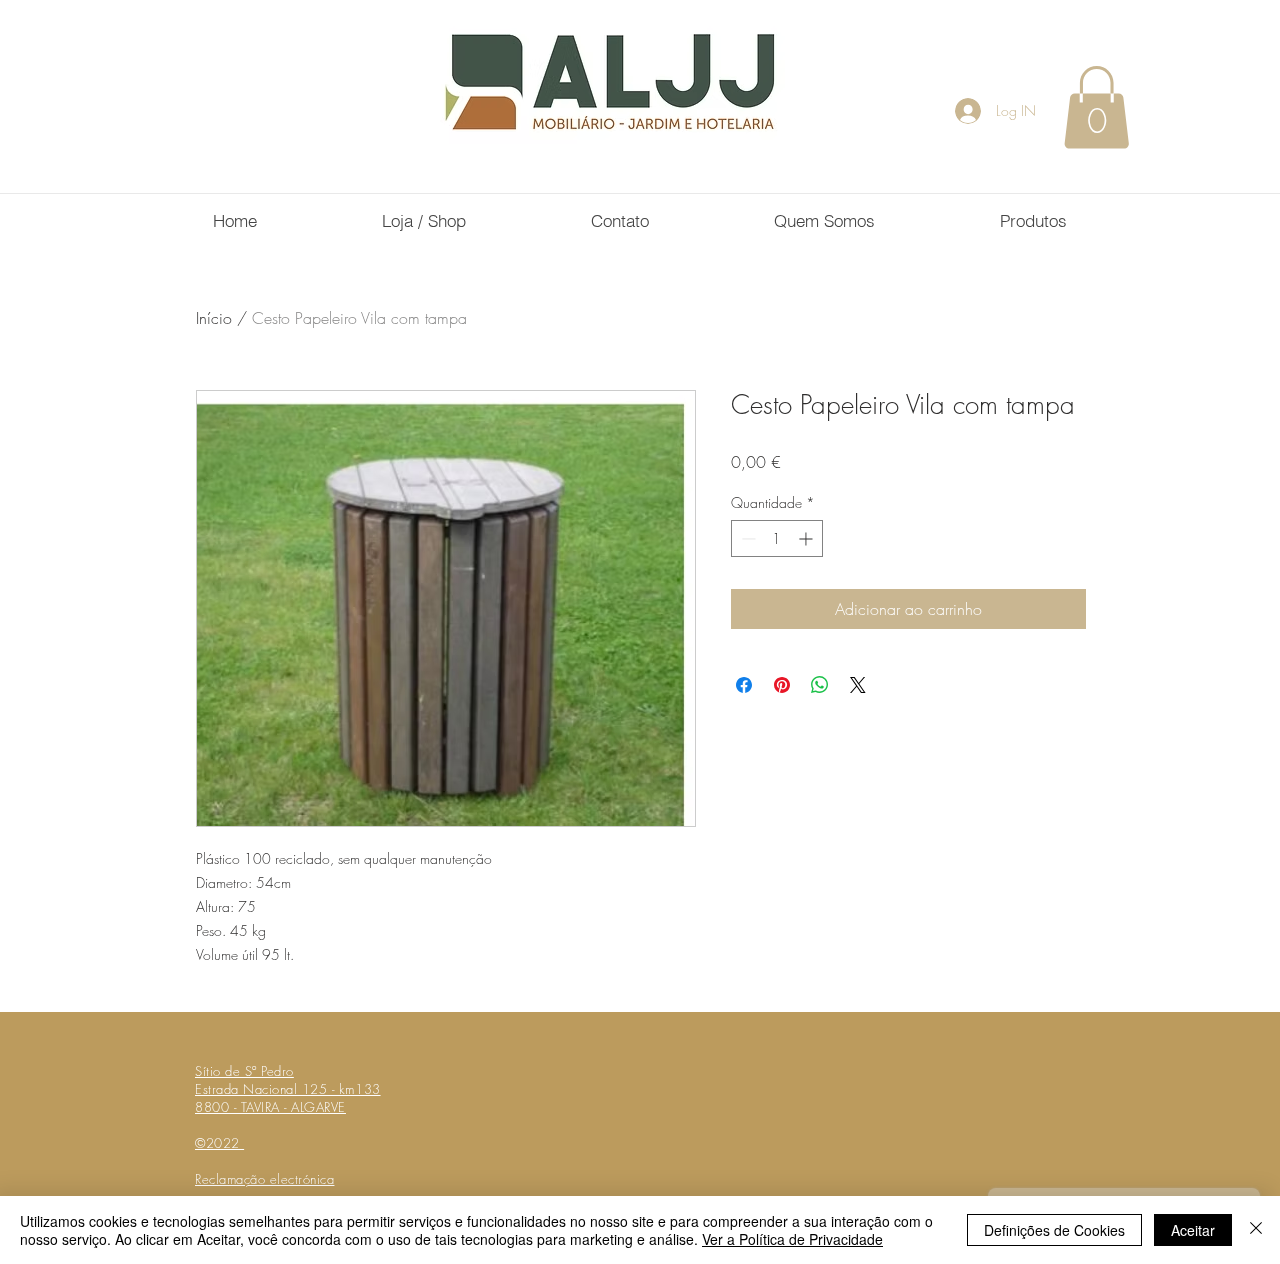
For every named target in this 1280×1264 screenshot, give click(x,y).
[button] (1096, 107)
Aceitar (1193, 1230)
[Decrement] (746, 538)
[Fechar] (1256, 1230)
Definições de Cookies (1054, 1230)
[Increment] (807, 538)
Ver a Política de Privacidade (792, 1239)
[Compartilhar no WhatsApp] (820, 685)
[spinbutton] (777, 538)
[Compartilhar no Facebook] (744, 685)
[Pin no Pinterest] (782, 685)
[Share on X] (858, 685)
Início (214, 318)
